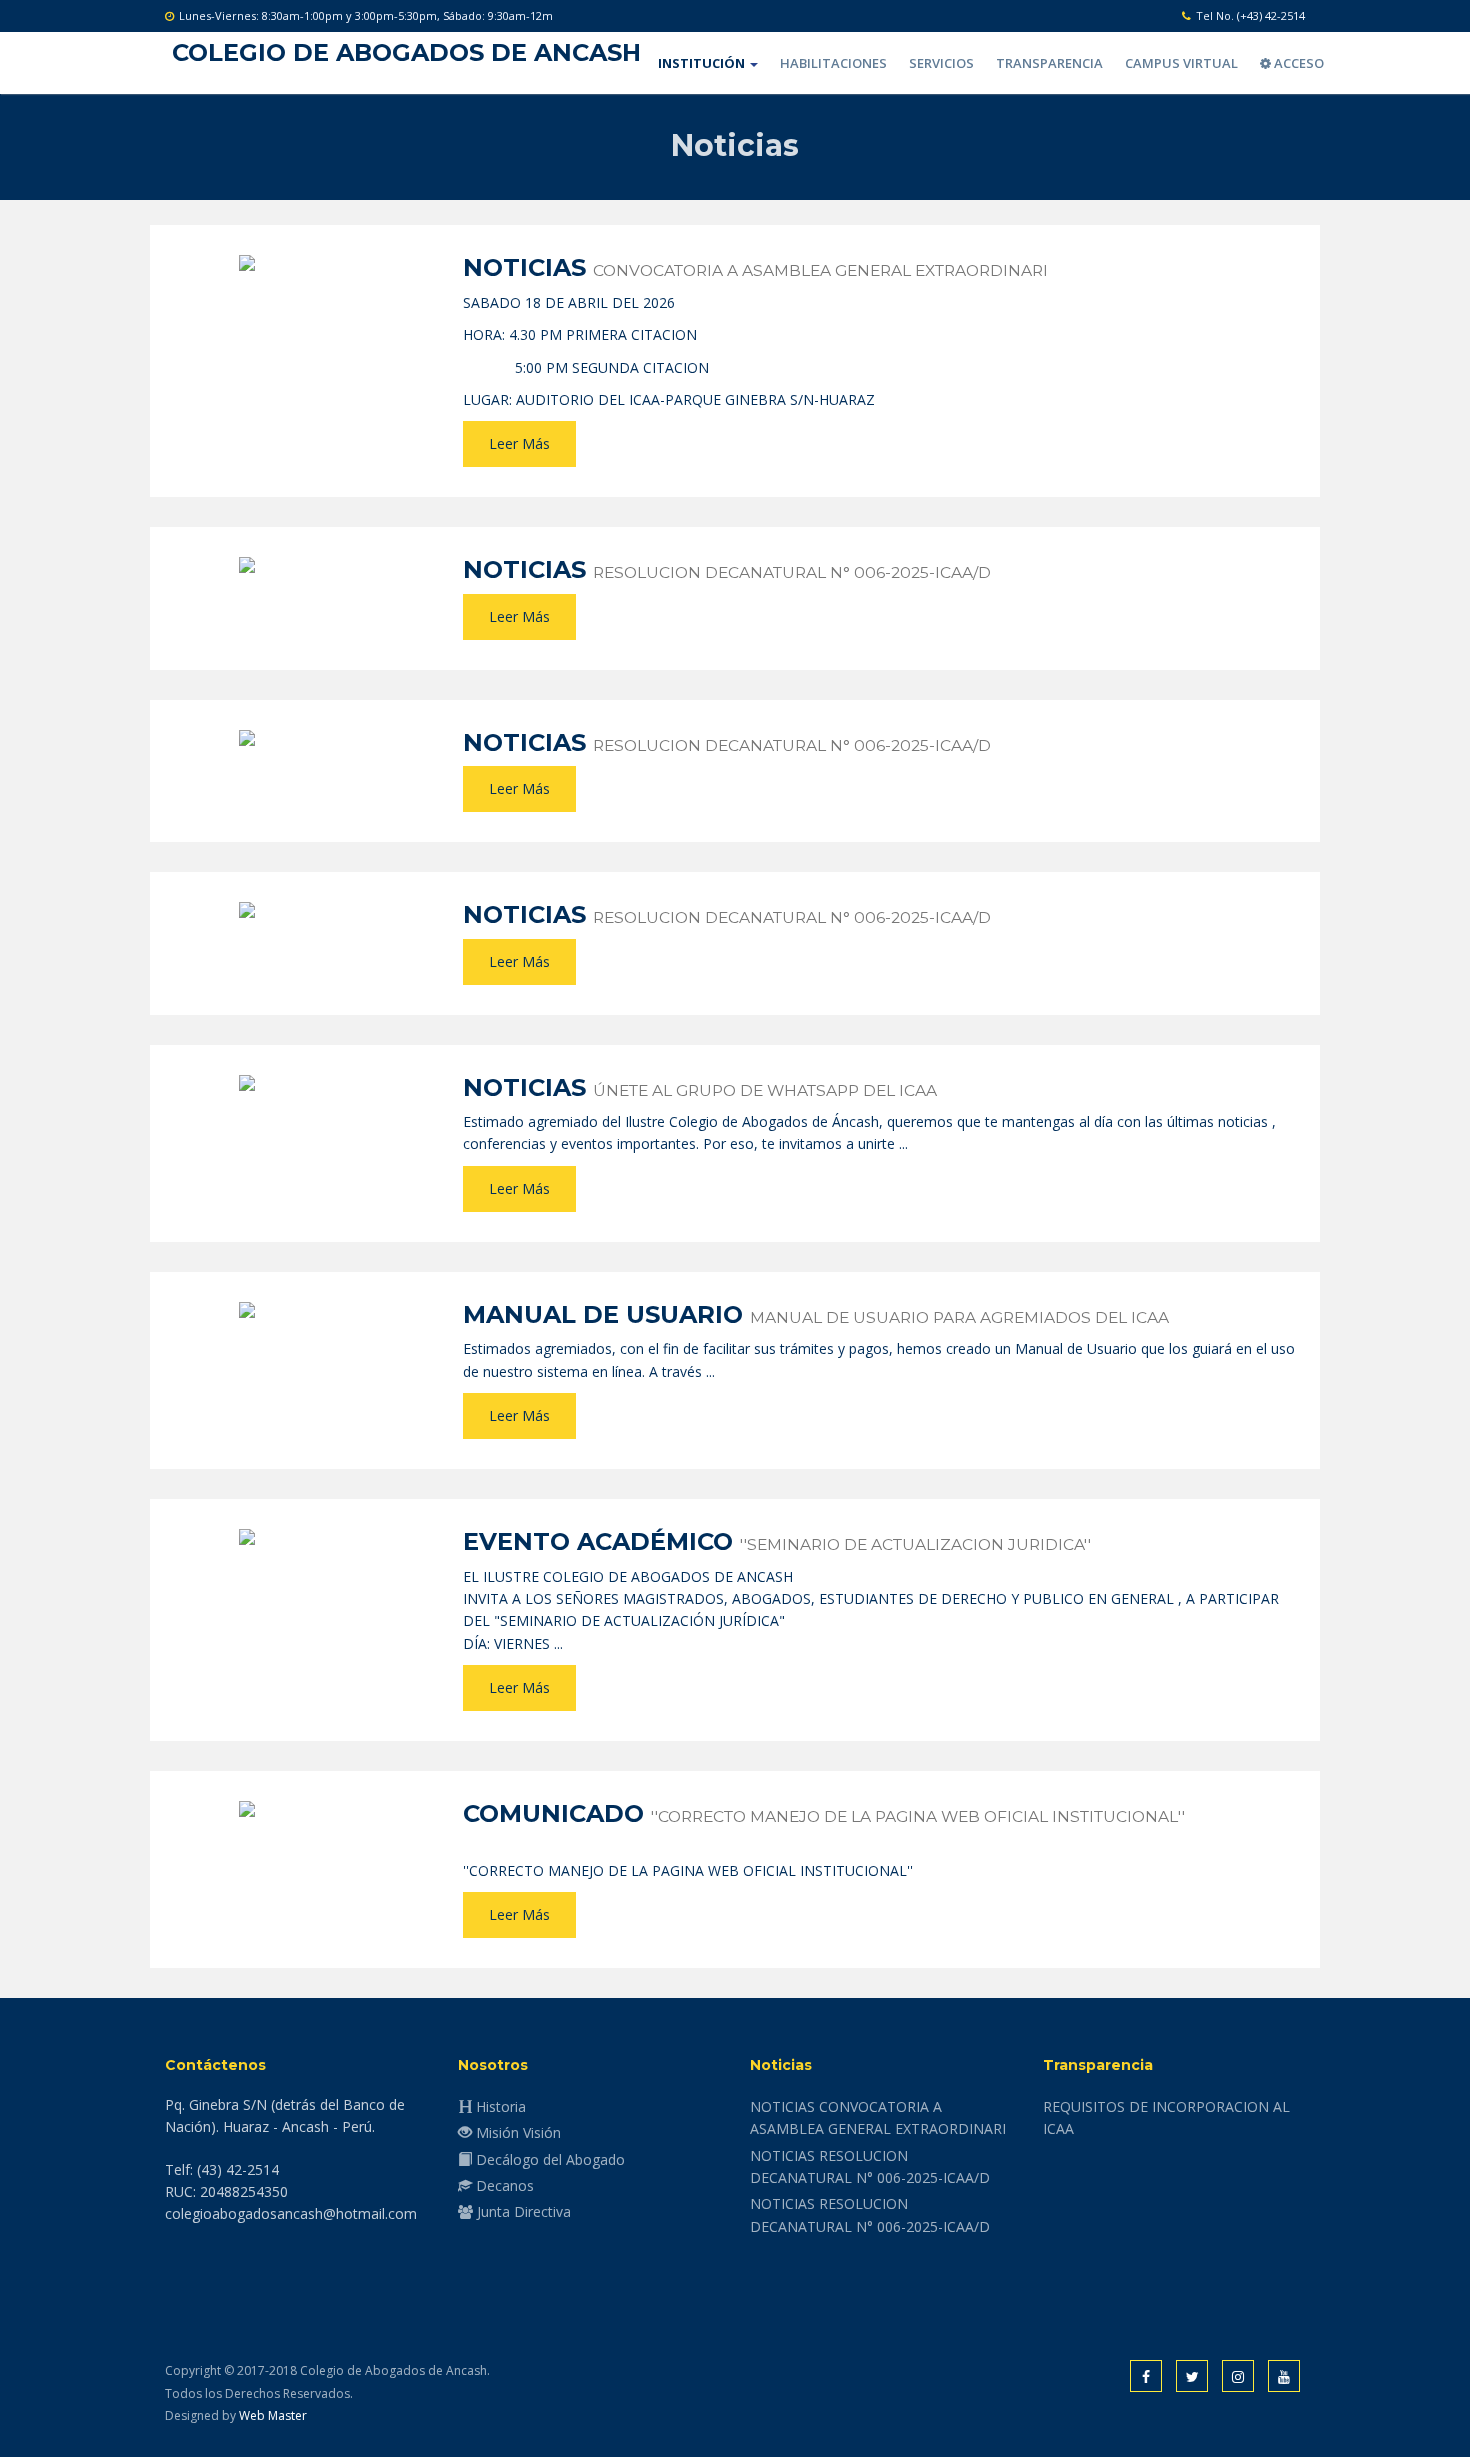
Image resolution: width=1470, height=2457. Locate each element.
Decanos (503, 2185)
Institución (703, 63)
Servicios (941, 63)
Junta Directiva (522, 2211)
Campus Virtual (1181, 63)
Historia (499, 2106)
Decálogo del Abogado (548, 2159)
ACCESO (1297, 63)
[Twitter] (1192, 2376)
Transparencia (1049, 63)
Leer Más (519, 443)
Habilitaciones (833, 63)
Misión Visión (516, 2132)
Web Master (273, 2415)
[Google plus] (1284, 2376)
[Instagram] (1238, 2376)
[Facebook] (1146, 2376)
